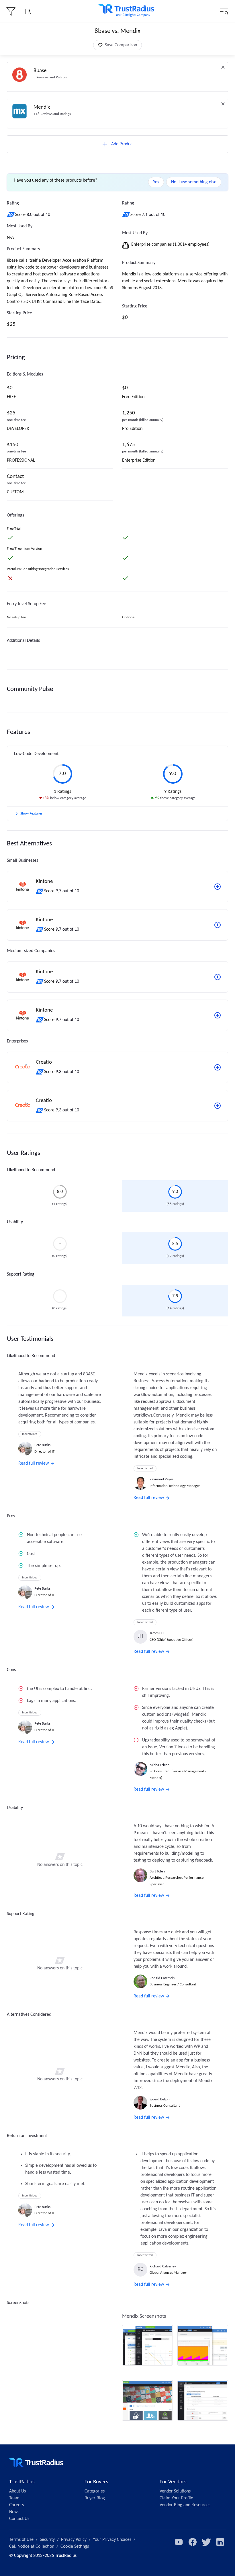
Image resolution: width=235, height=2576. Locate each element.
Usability (15, 1222)
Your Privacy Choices (112, 2540)
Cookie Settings (75, 2547)
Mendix (42, 107)
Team (14, 2498)
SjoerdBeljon (160, 2099)
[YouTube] (179, 2542)
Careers (16, 2505)
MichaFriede (159, 1765)
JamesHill (157, 1633)
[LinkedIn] (220, 2542)
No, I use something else (194, 182)
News (14, 2512)
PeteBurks (42, 1445)
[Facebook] (193, 2542)
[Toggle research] (28, 11)
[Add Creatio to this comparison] (218, 1067)
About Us (17, 2491)
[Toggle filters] (11, 11)
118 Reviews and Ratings (52, 114)
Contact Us (19, 2519)
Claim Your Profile (176, 2498)
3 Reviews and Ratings (50, 77)
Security (47, 2540)
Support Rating (21, 1274)
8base (40, 71)
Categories (95, 2491)
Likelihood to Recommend (31, 1170)
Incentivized (30, 1434)
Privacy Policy (74, 2540)
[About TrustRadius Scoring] (11, 215)
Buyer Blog (95, 2498)
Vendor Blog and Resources (185, 2505)
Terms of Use (21, 2540)
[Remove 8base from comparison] (223, 67)
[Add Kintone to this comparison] (218, 887)
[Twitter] (206, 2542)
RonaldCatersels (162, 1978)
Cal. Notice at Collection (32, 2547)
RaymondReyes (161, 1479)
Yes (156, 182)
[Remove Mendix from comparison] (223, 104)
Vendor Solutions (175, 2491)
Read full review (34, 1463)
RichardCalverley (163, 2266)
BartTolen (157, 1871)
